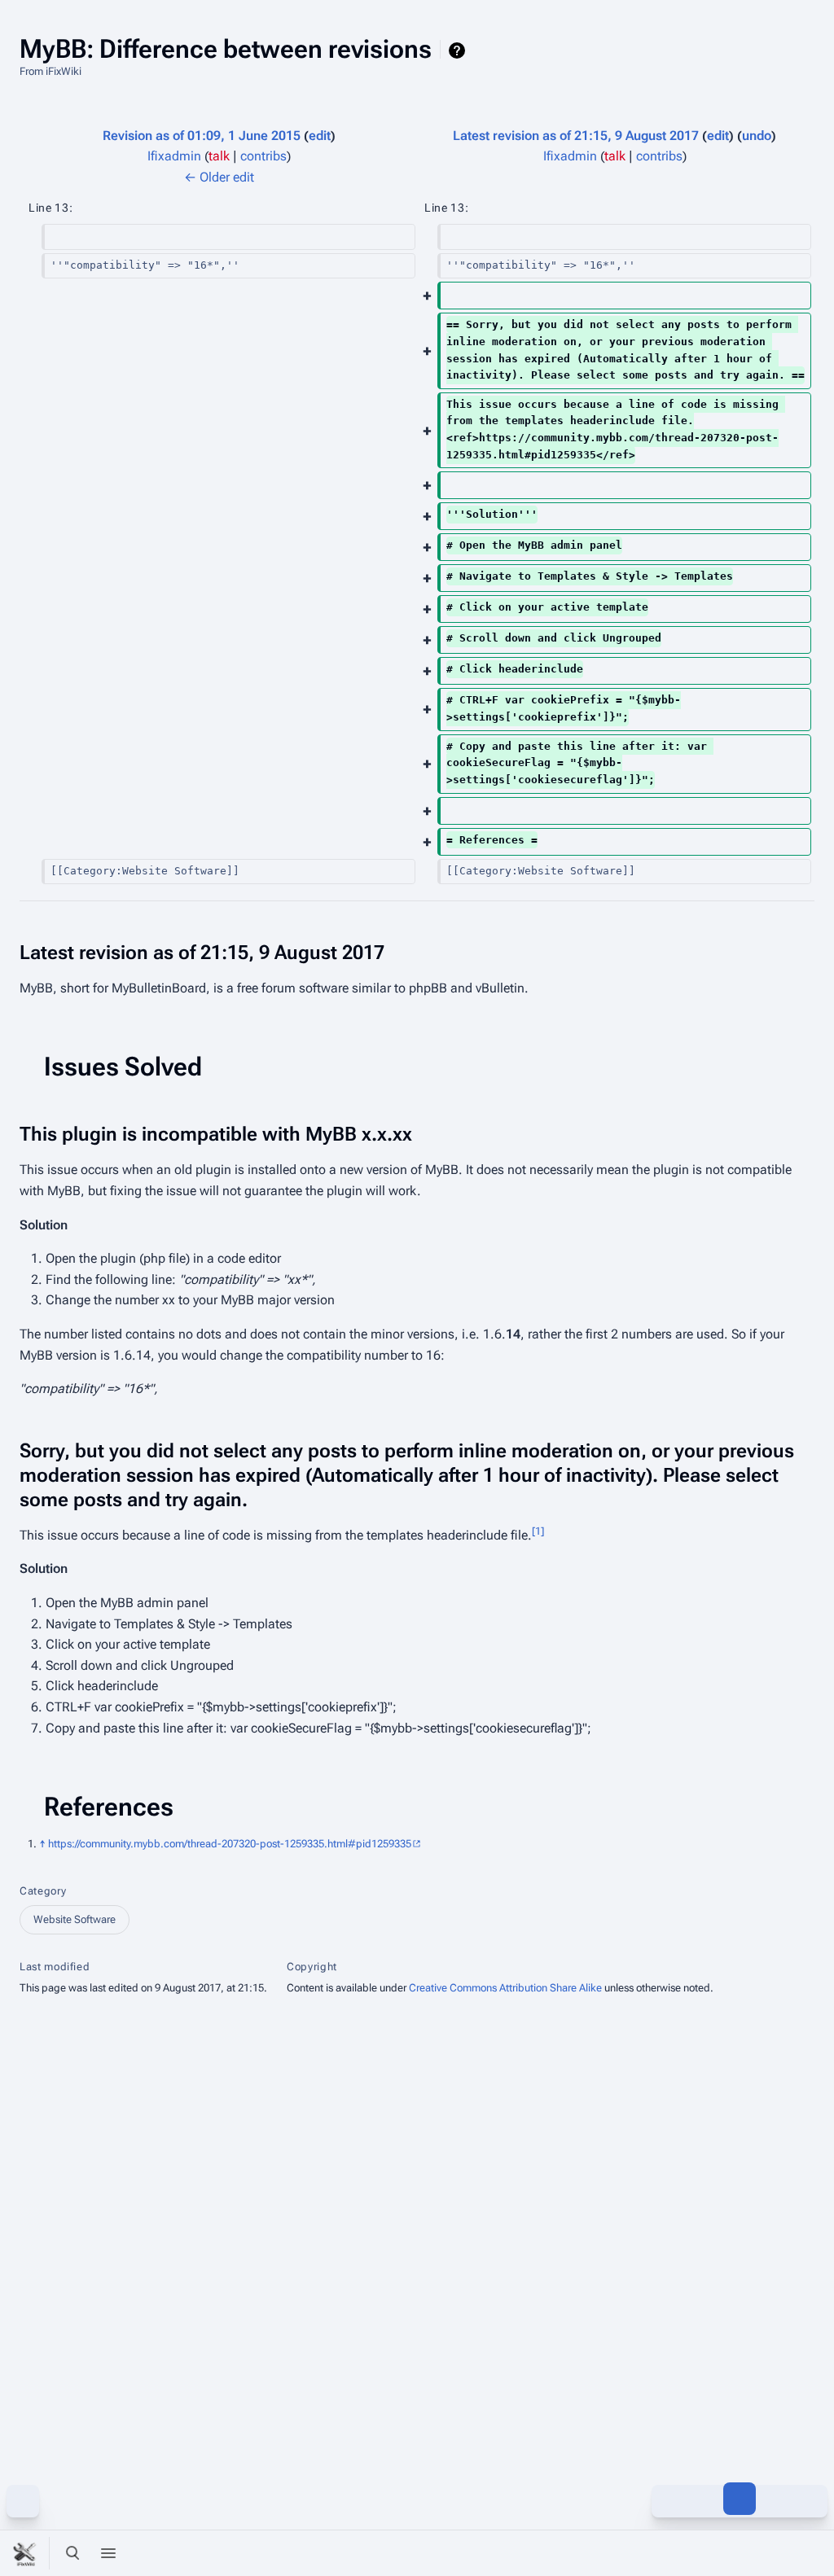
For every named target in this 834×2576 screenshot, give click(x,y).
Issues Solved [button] (123, 1067)
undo (757, 136)
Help (459, 50)
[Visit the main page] (26, 2553)
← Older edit (219, 177)
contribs (263, 156)
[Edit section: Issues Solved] (802, 1067)
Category (43, 1891)
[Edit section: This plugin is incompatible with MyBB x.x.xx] (802, 1134)
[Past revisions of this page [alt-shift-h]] (704, 2499)
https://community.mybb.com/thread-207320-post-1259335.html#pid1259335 (230, 1844)
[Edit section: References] (802, 1807)
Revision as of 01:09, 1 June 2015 (202, 136)
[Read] (668, 2499)
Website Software (75, 1919)
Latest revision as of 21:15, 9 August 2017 (576, 136)
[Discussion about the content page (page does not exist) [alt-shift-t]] (775, 2499)
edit (320, 136)
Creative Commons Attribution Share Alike (505, 1988)
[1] (538, 1530)
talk (219, 156)
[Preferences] (775, 2553)
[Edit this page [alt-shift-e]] (740, 2499)
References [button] (109, 1807)
